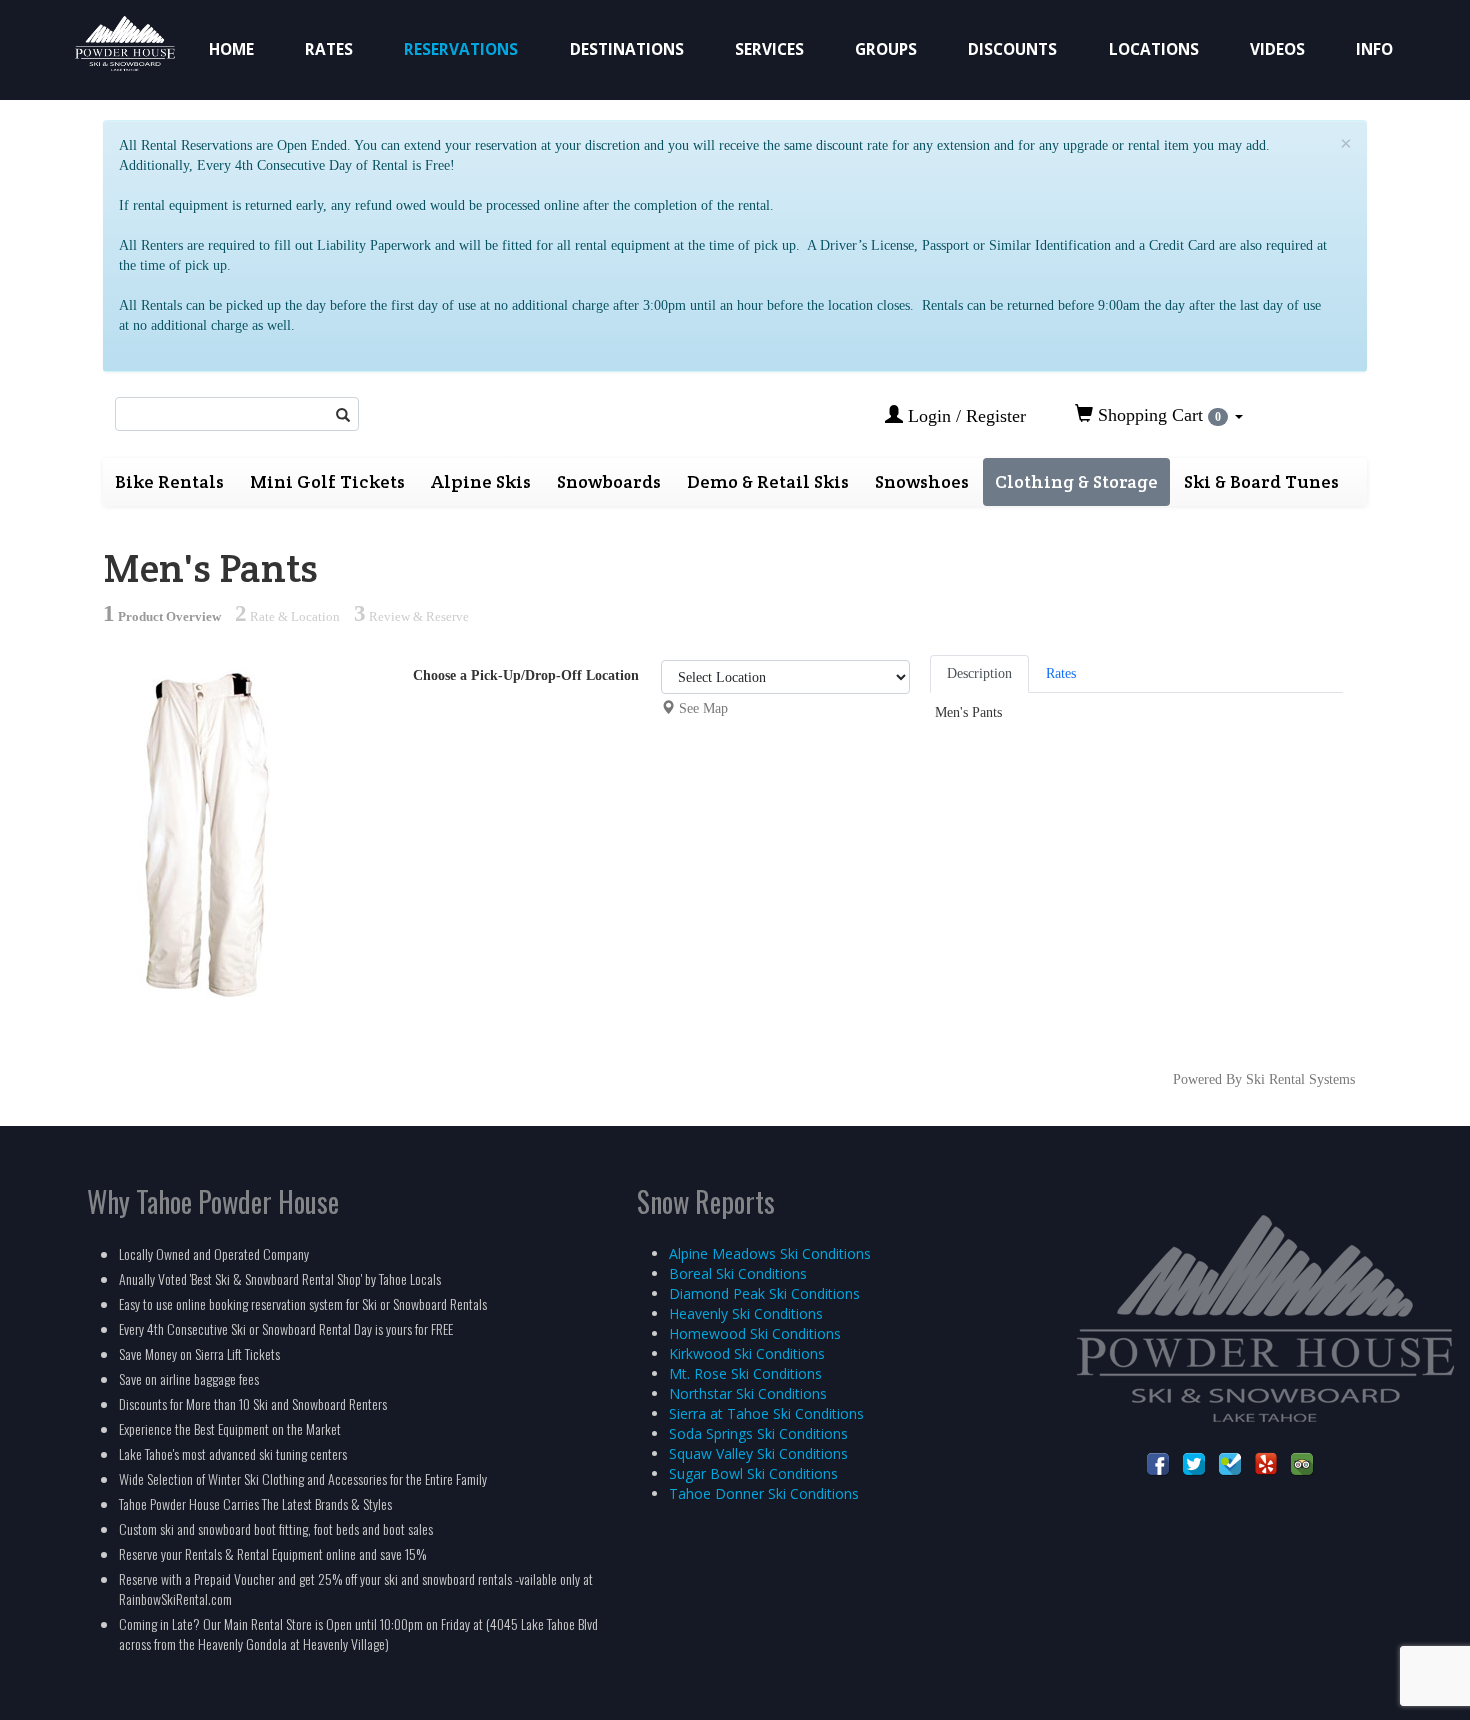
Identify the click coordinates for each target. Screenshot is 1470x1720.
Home (231, 49)
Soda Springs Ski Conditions (758, 1433)
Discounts (1012, 49)
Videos (1277, 49)
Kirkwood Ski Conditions (747, 1353)
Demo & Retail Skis (768, 481)
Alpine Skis (481, 481)
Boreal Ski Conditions (738, 1273)
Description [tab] (979, 673)
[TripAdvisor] (1302, 1463)
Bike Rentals (169, 481)
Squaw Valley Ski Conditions (758, 1453)
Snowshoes (922, 481)
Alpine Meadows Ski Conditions (770, 1253)
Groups (886, 49)
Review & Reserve (411, 617)
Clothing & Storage (1076, 481)
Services (769, 49)
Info (1374, 49)
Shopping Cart (1157, 415)
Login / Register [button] (964, 416)
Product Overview (162, 617)
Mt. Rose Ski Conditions (745, 1373)
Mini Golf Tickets (327, 481)
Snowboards (609, 481)
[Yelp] (1266, 1463)
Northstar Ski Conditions (748, 1393)
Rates (329, 49)
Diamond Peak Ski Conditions (764, 1293)
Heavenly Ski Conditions (746, 1313)
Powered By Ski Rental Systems (1264, 1079)
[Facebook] (1158, 1463)
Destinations (627, 49)
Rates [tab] (1061, 673)
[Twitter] (1194, 1463)
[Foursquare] (1230, 1463)
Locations (1154, 49)
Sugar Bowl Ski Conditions (753, 1473)
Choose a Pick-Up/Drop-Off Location (526, 675)
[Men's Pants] (207, 829)
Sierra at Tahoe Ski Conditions (766, 1413)
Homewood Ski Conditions (755, 1333)
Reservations (461, 49)
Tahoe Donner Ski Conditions (764, 1493)
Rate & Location (287, 617)
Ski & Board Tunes (1261, 481)
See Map (703, 708)
